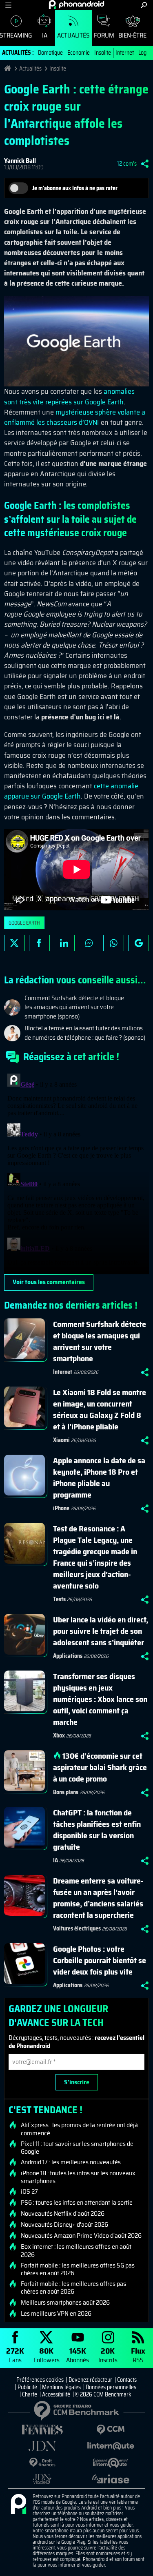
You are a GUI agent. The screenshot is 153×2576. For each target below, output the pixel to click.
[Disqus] (76, 1172)
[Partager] (145, 164)
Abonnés (78, 2355)
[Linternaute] (111, 2446)
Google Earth (24, 923)
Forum (104, 35)
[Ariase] (111, 2479)
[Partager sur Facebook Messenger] (89, 943)
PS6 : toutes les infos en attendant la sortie (77, 2203)
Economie (79, 53)
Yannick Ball (20, 161)
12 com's (127, 164)
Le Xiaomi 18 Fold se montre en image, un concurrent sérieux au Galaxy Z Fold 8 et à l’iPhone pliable (100, 1409)
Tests (59, 1599)
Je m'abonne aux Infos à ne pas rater (75, 188)
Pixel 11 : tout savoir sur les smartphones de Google (77, 2148)
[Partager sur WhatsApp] (114, 943)
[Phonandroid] (18, 2505)
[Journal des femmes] (42, 2430)
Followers (47, 2355)
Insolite (103, 53)
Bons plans (66, 1792)
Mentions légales (61, 2387)
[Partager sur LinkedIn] (64, 943)
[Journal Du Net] (42, 2446)
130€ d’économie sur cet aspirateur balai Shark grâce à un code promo (100, 1767)
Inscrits (108, 2355)
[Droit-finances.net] (42, 2463)
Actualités (73, 35)
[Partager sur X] (14, 943)
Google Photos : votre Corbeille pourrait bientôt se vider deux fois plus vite (100, 1960)
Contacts (127, 2380)
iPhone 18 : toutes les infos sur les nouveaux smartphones (78, 2177)
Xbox (59, 1735)
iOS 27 (29, 2192)
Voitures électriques (77, 1928)
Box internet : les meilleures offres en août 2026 (76, 2250)
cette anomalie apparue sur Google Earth (71, 791)
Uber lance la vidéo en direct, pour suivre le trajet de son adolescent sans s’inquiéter (101, 1631)
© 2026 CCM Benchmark (103, 2394)
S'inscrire (77, 2082)
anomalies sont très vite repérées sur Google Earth (69, 396)
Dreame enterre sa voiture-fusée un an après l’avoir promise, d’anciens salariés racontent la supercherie (98, 1898)
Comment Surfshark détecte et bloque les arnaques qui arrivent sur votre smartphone (100, 1341)
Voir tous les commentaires (49, 1282)
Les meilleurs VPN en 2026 (56, 2314)
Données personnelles (111, 2387)
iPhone (61, 1508)
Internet (125, 53)
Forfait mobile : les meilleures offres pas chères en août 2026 (73, 2288)
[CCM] (111, 2430)
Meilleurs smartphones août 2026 (65, 2303)
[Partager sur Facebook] (39, 943)
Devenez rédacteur (90, 2380)
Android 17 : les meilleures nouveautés (71, 2162)
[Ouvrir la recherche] (144, 5)
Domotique (50, 53)
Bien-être (132, 35)
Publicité (27, 2387)
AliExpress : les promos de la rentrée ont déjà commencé (79, 2129)
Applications (68, 1656)
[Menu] (8, 5)
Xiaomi (61, 1440)
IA (45, 35)
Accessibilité (56, 2394)
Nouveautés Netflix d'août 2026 (63, 2214)
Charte (30, 2394)
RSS (138, 2355)
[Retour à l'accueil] (76, 4)
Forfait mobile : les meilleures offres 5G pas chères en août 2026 (78, 2269)
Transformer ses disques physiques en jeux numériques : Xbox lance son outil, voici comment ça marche (100, 1699)
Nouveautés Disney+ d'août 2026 (64, 2225)
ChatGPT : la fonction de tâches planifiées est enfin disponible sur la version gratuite (97, 1830)
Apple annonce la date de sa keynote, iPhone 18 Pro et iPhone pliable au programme (99, 1478)
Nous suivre (139, 943)
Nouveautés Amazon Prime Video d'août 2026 (81, 2236)
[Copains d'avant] (111, 2463)
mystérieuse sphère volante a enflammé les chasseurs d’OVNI (75, 417)
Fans (15, 2355)
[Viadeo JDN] (42, 2479)
